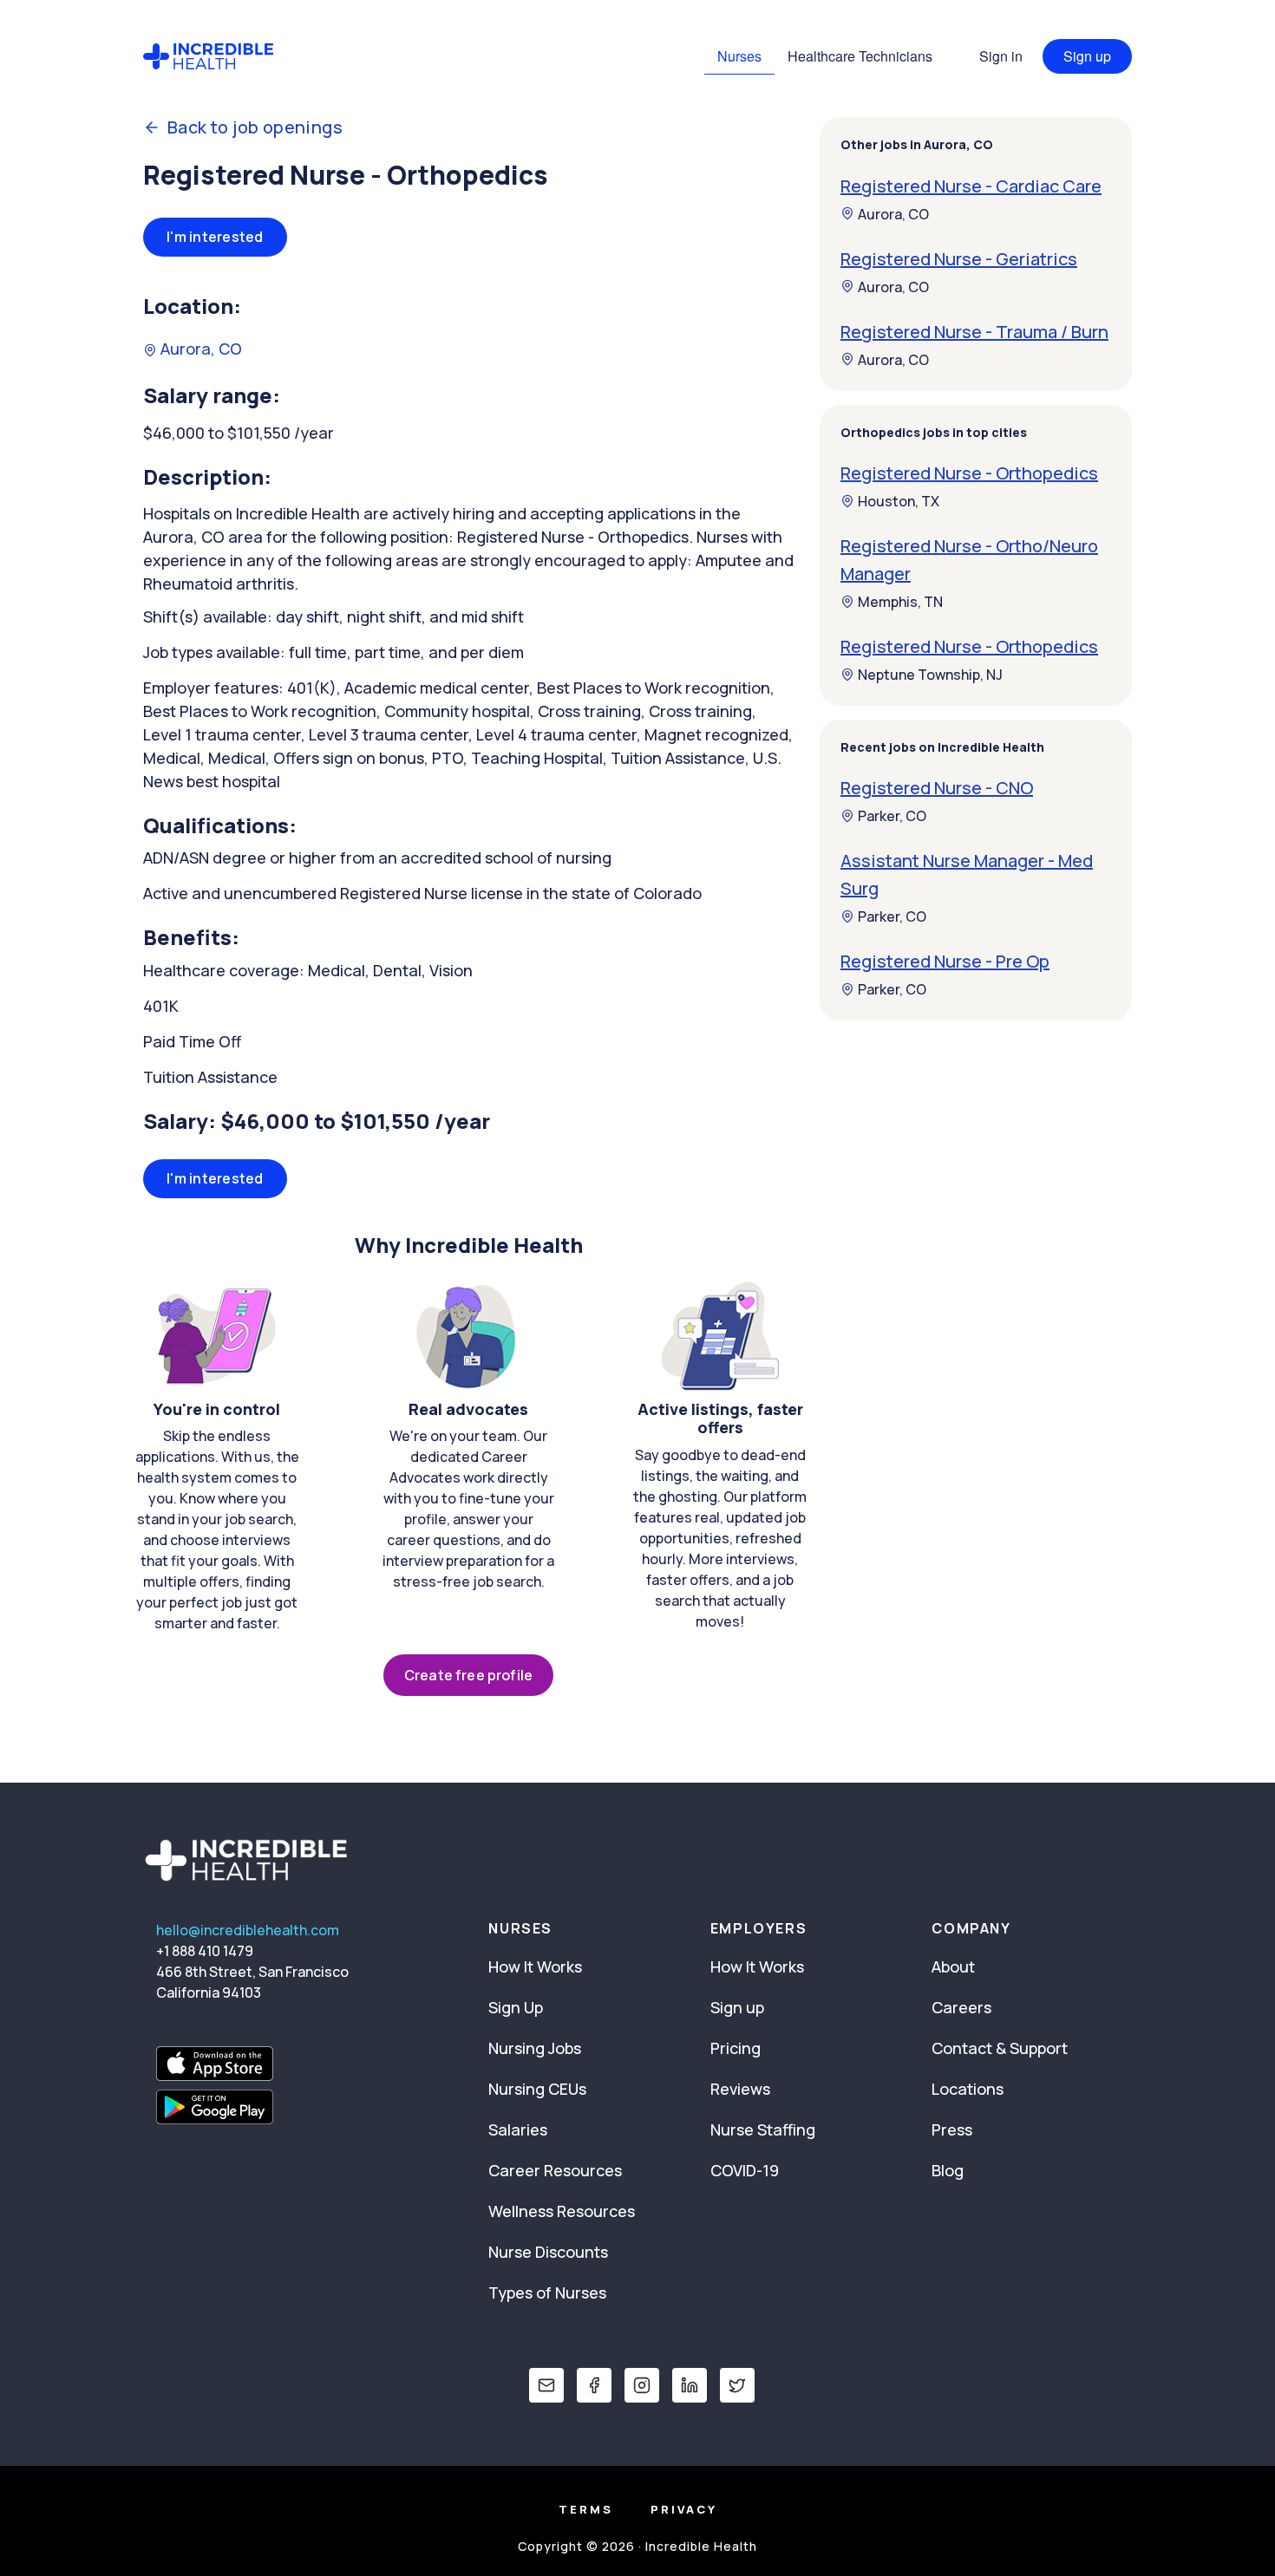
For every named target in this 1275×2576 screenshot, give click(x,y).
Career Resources (555, 2170)
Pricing (736, 2048)
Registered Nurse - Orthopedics (969, 473)
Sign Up (516, 2007)
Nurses (739, 56)
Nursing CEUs (537, 2089)
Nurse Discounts (548, 2252)
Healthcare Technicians (860, 56)
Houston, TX (899, 501)
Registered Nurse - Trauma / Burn (974, 331)
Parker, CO (892, 816)
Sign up (1087, 56)
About (953, 1966)
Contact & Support (1000, 2048)
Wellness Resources (562, 2211)
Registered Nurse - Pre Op (945, 961)
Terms (586, 2509)
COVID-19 (745, 2170)
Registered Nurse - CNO (937, 788)
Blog (948, 2170)
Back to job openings (255, 127)
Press (952, 2129)
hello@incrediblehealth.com (248, 1930)
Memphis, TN (900, 602)
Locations (968, 2089)
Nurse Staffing (763, 2129)
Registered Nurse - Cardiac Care (971, 185)
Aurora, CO (199, 349)
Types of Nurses (547, 2292)
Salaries (518, 2129)
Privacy (684, 2509)
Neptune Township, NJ (930, 675)
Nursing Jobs (535, 2048)
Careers (961, 2007)
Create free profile (468, 1675)
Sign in (1001, 56)
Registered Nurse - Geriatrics (959, 258)
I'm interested (215, 237)
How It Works (535, 1966)
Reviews (740, 2089)
